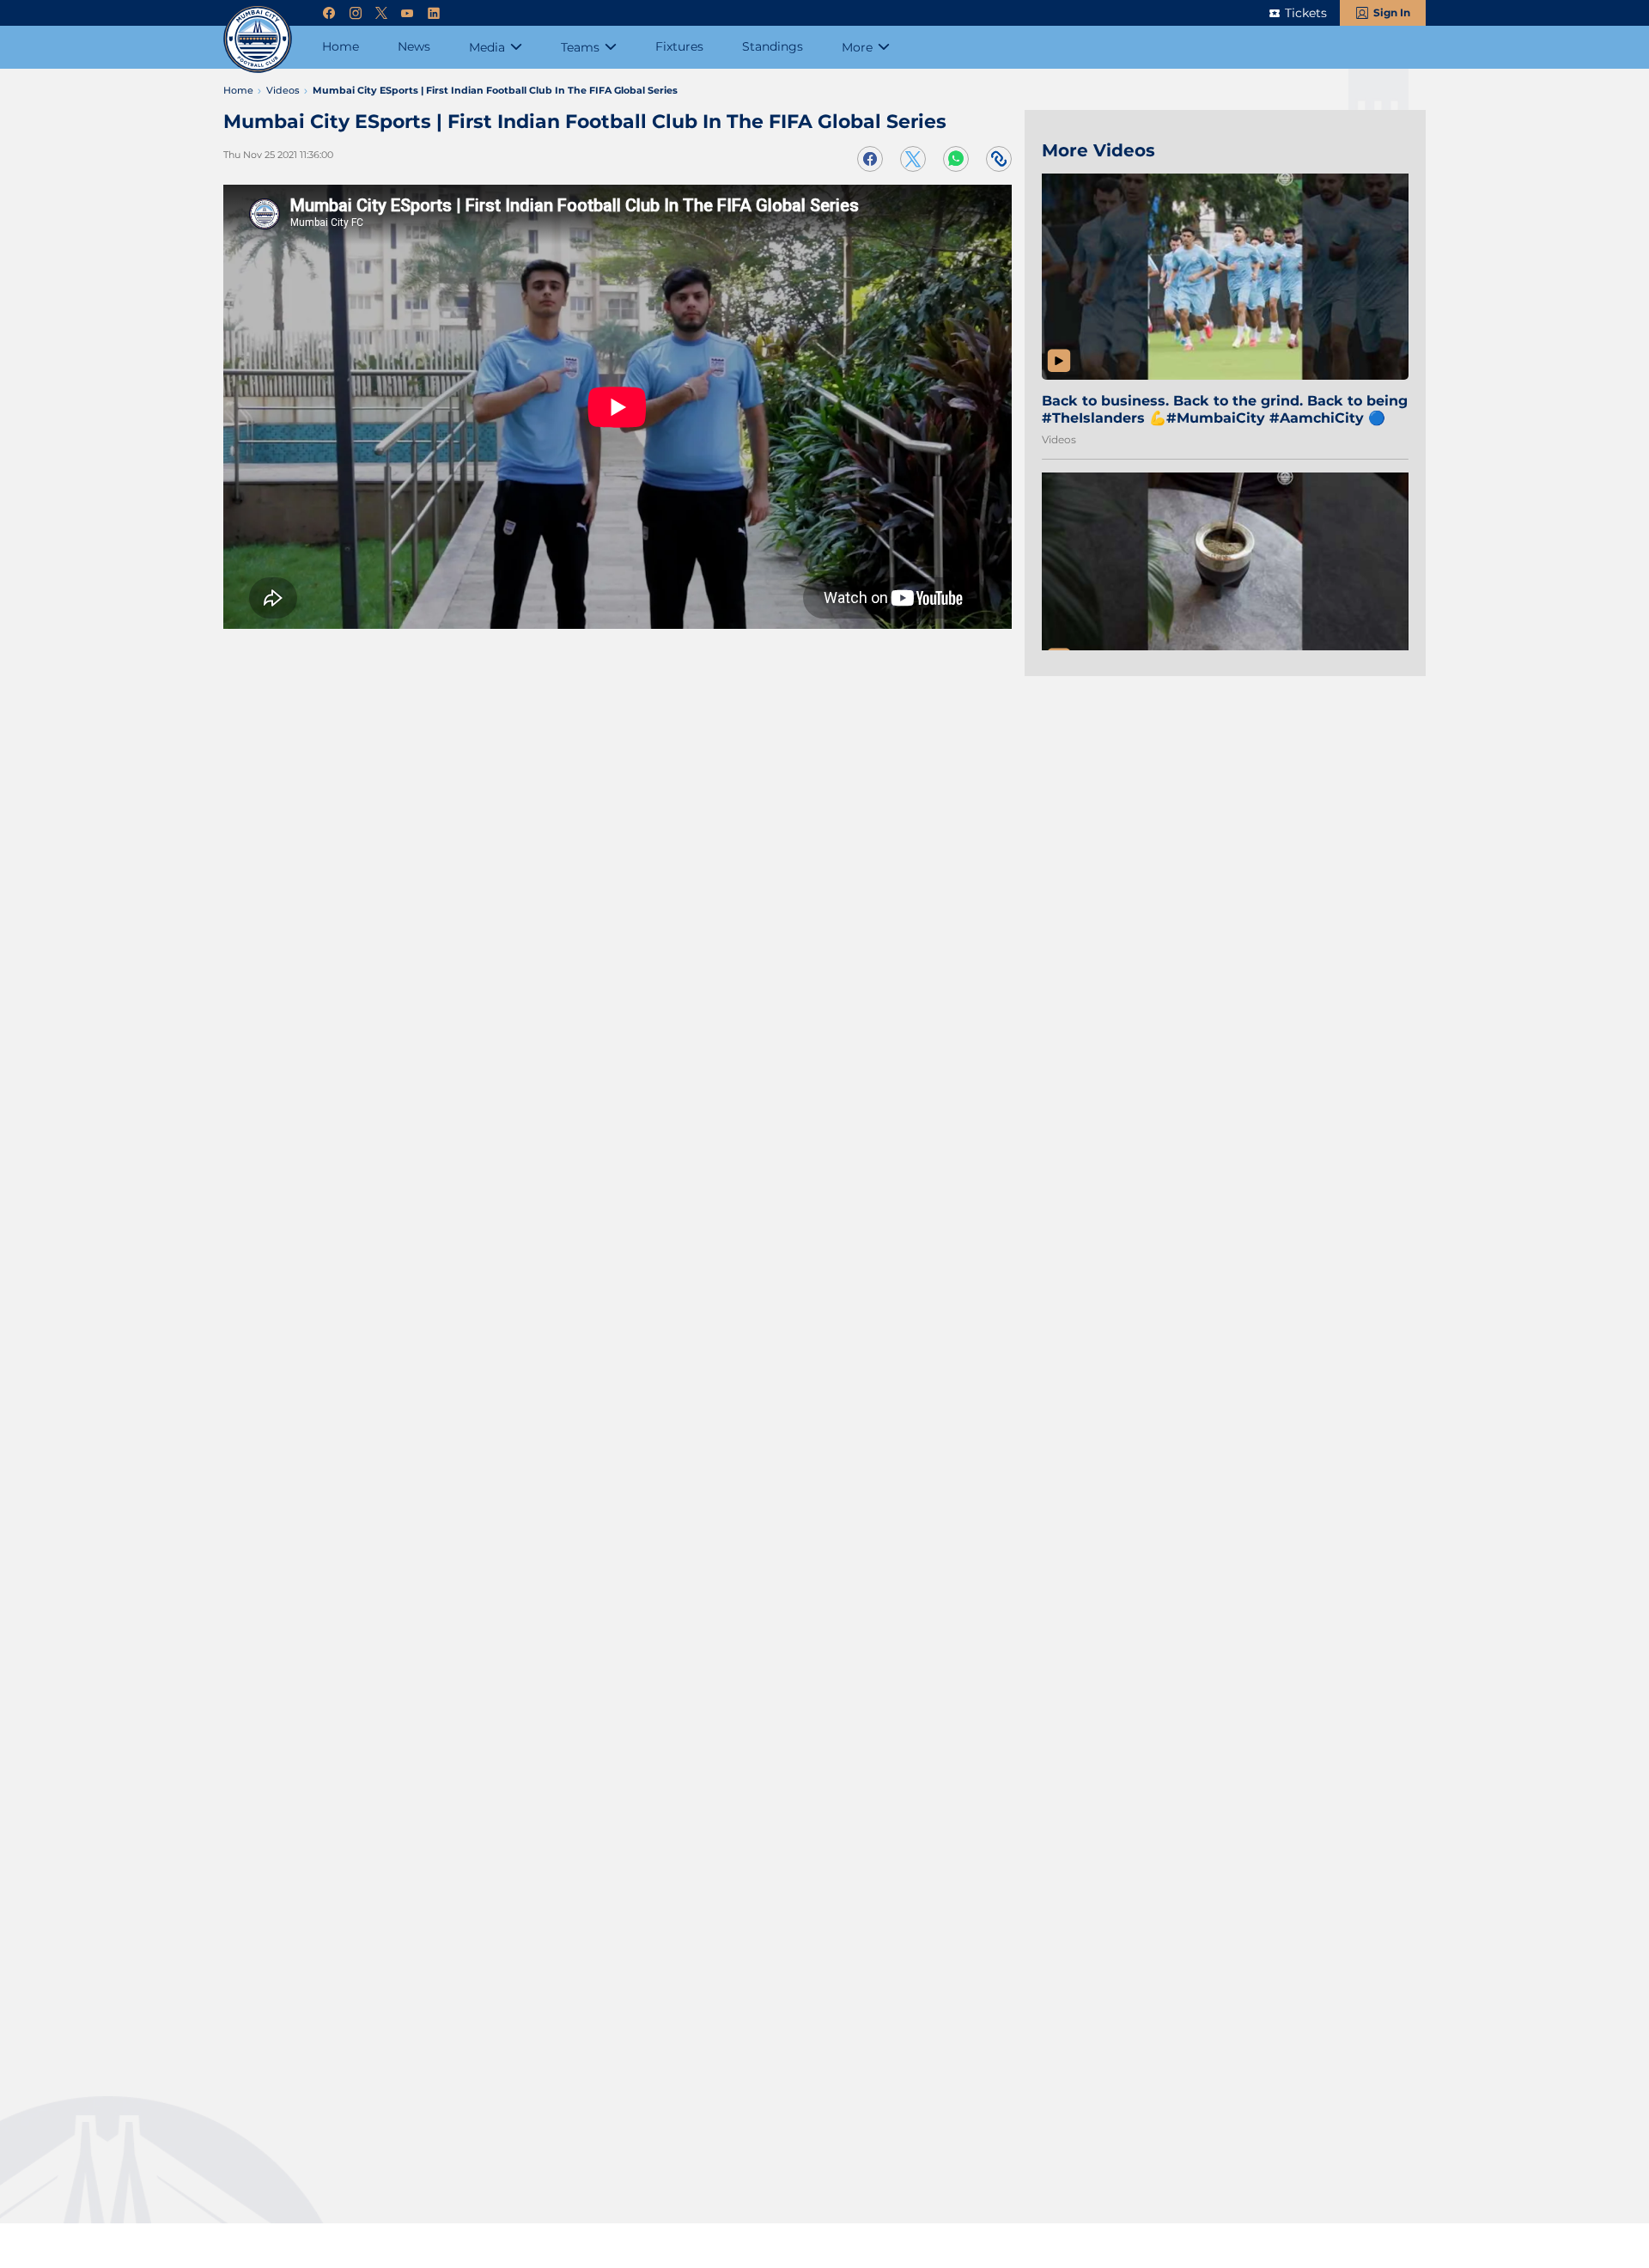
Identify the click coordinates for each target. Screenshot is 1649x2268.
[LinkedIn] (434, 13)
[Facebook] (329, 13)
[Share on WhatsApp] (956, 159)
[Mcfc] (258, 39)
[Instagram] (356, 13)
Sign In (1392, 12)
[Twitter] (381, 13)
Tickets (1306, 13)
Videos (1059, 439)
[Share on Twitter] (913, 159)
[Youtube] (407, 13)
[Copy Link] (999, 159)
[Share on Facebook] (870, 159)
